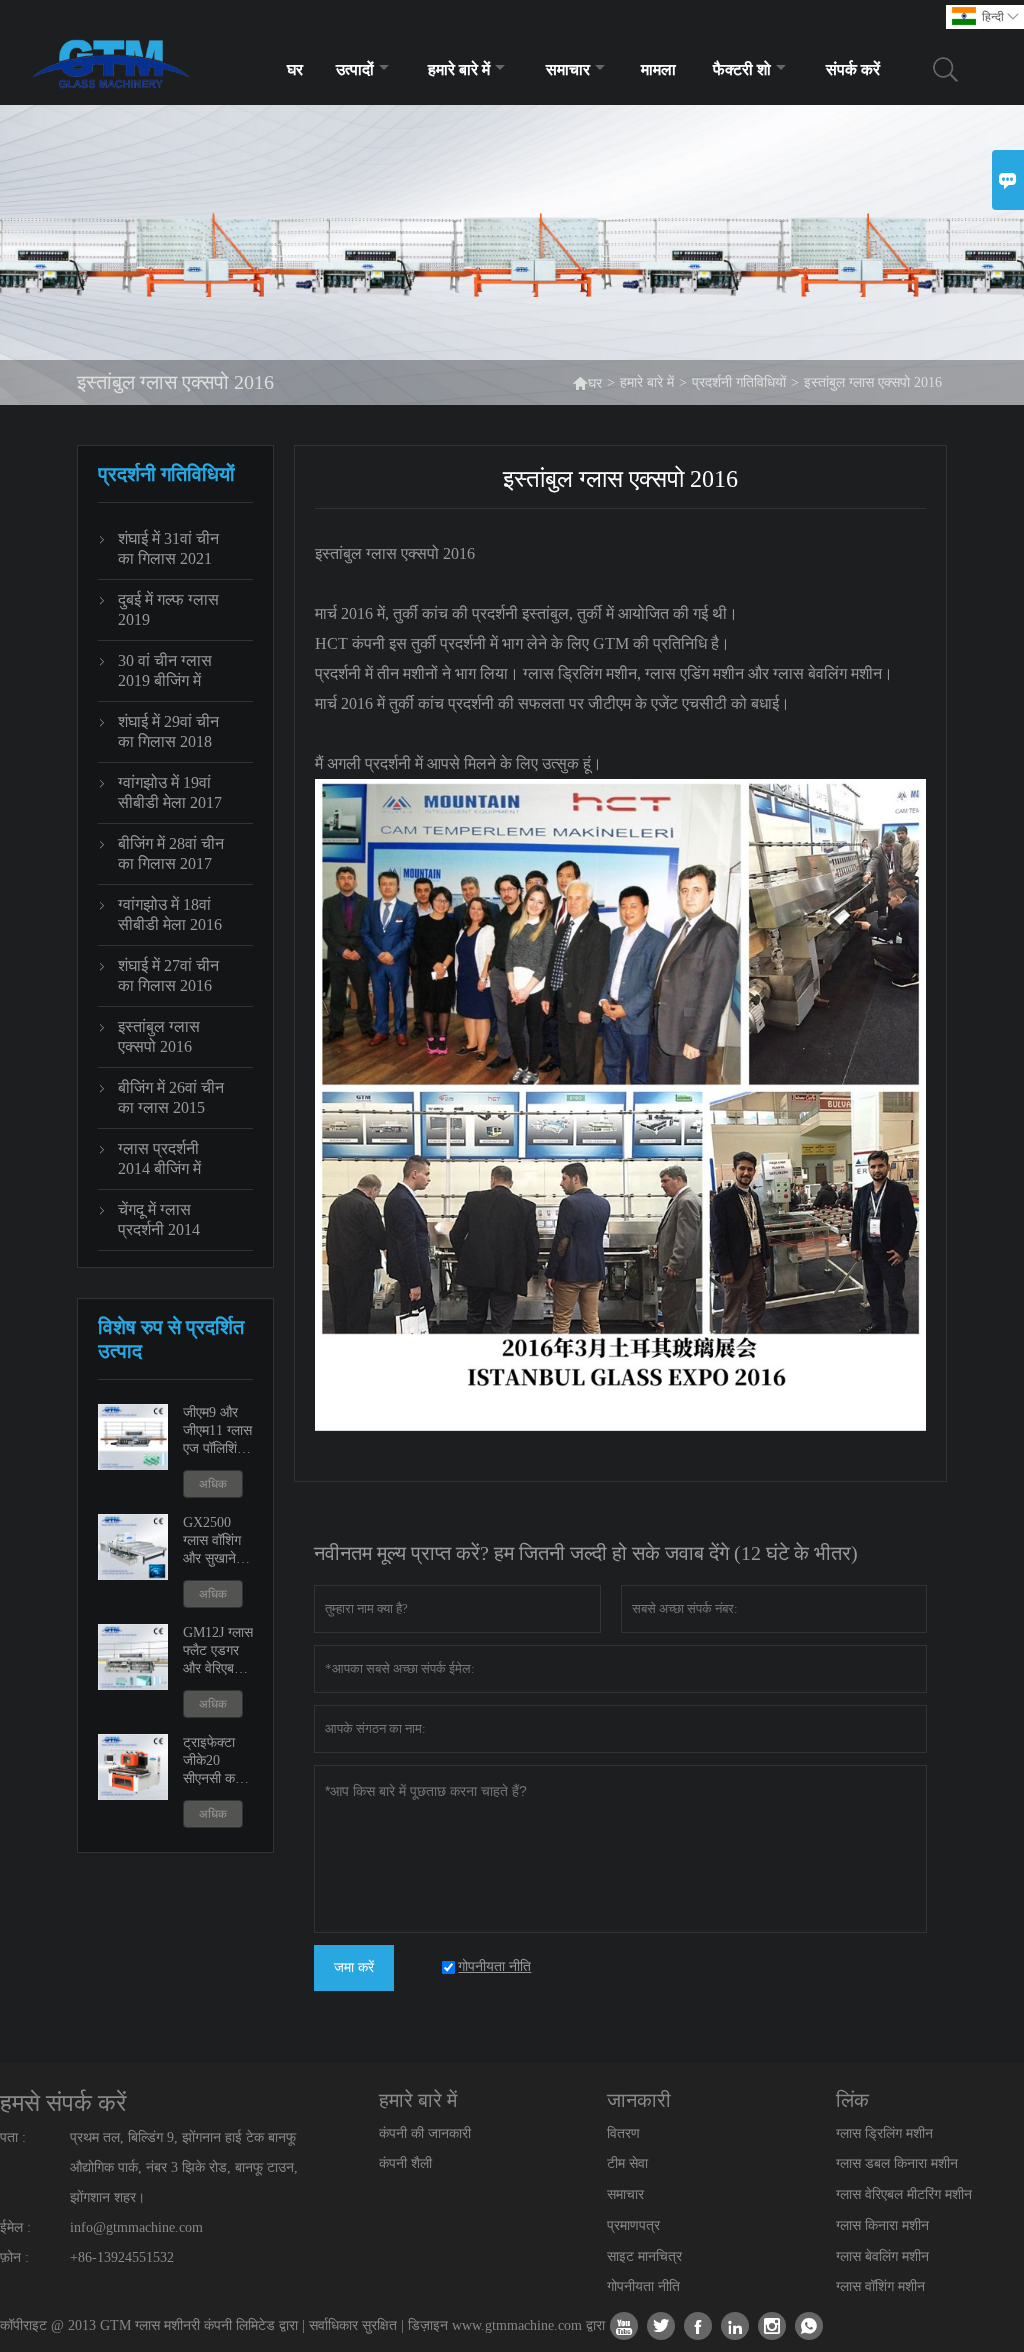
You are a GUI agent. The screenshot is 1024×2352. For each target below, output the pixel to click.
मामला (658, 69)
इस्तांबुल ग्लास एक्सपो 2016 (159, 1036)
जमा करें (354, 1967)
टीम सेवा (627, 2163)
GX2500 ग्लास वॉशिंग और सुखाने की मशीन (218, 1541)
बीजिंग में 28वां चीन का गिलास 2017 (171, 853)
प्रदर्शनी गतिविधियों (739, 382)
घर (295, 69)
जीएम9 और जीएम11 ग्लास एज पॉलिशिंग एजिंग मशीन (217, 1431)
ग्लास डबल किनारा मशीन (897, 2163)
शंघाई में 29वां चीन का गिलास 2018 (168, 731)
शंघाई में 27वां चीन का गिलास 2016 (168, 975)
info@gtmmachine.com (136, 2227)
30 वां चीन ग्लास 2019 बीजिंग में (165, 670)
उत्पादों (355, 69)
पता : (13, 2137)
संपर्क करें (853, 69)
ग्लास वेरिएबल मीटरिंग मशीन (904, 2194)
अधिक (213, 1484)
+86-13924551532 (122, 2257)
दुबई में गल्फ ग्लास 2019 (168, 609)
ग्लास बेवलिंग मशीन (882, 2256)
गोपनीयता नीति (643, 2286)
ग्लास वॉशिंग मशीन (880, 2286)
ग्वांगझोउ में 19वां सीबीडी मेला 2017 (170, 792)
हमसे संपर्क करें (63, 2103)
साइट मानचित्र (644, 2256)
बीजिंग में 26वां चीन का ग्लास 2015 (171, 1097)
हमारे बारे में (459, 69)
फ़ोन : (14, 2257)
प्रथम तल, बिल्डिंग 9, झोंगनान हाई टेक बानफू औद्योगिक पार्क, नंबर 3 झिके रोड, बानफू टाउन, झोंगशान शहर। (184, 2167)
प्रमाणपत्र (633, 2225)
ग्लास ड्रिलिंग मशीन (884, 2133)
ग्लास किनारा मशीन (882, 2225)
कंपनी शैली (405, 2163)
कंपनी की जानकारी (425, 2133)
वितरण (623, 2133)
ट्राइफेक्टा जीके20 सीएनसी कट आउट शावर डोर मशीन (213, 1761)
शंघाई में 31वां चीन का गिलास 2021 (168, 548)
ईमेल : (15, 2227)
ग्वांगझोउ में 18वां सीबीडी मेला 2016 (170, 914)
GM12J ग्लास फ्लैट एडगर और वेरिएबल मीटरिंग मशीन (218, 1651)
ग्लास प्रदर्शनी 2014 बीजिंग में (159, 1158)
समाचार (568, 69)
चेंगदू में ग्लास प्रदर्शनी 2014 (159, 1219)
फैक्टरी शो (742, 69)
